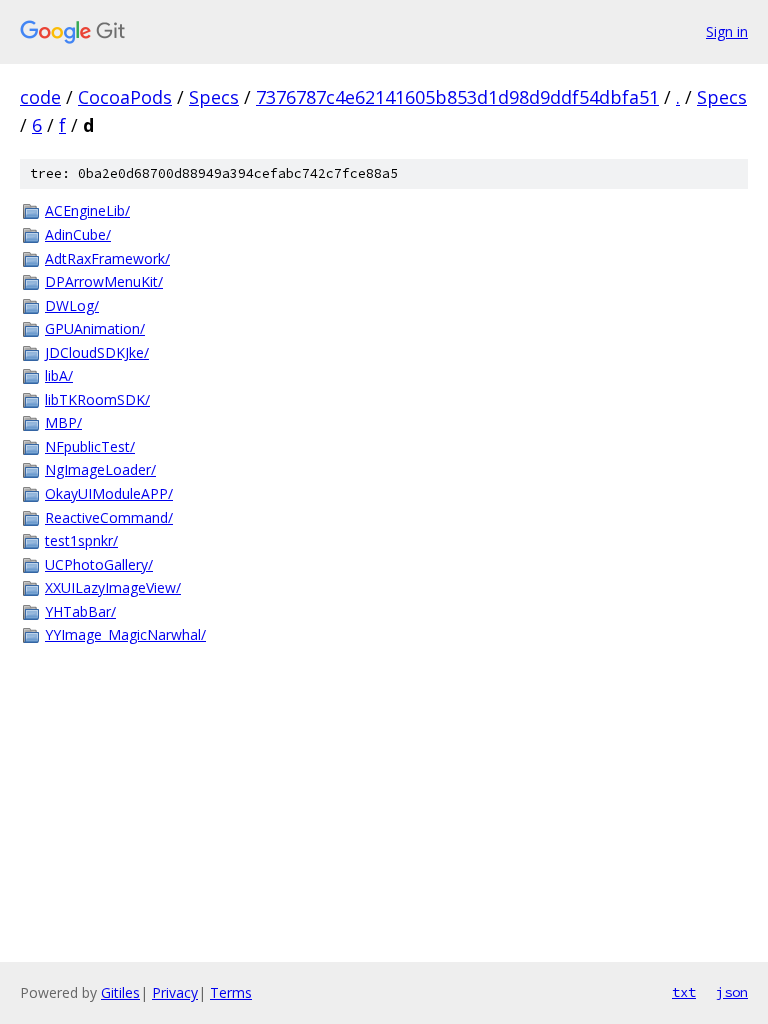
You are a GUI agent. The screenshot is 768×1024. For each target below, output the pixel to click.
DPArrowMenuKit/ (104, 281)
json (732, 992)
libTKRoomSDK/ (97, 399)
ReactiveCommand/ (109, 517)
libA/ (59, 375)
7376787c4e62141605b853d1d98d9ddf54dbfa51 (457, 97)
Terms (231, 992)
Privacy (175, 992)
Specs (214, 97)
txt (684, 992)
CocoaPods (125, 97)
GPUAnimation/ (95, 328)
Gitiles (120, 992)
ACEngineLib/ (87, 210)
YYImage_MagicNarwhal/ (125, 634)
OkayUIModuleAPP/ (109, 493)
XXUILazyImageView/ (113, 587)
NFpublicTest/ (90, 446)
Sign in (727, 31)
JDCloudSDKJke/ (97, 352)
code (40, 97)
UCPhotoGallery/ (99, 564)
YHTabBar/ (80, 611)
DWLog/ (72, 305)
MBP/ (63, 422)
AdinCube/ (78, 234)
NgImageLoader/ (100, 469)
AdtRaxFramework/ (107, 258)
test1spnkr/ (81, 540)
